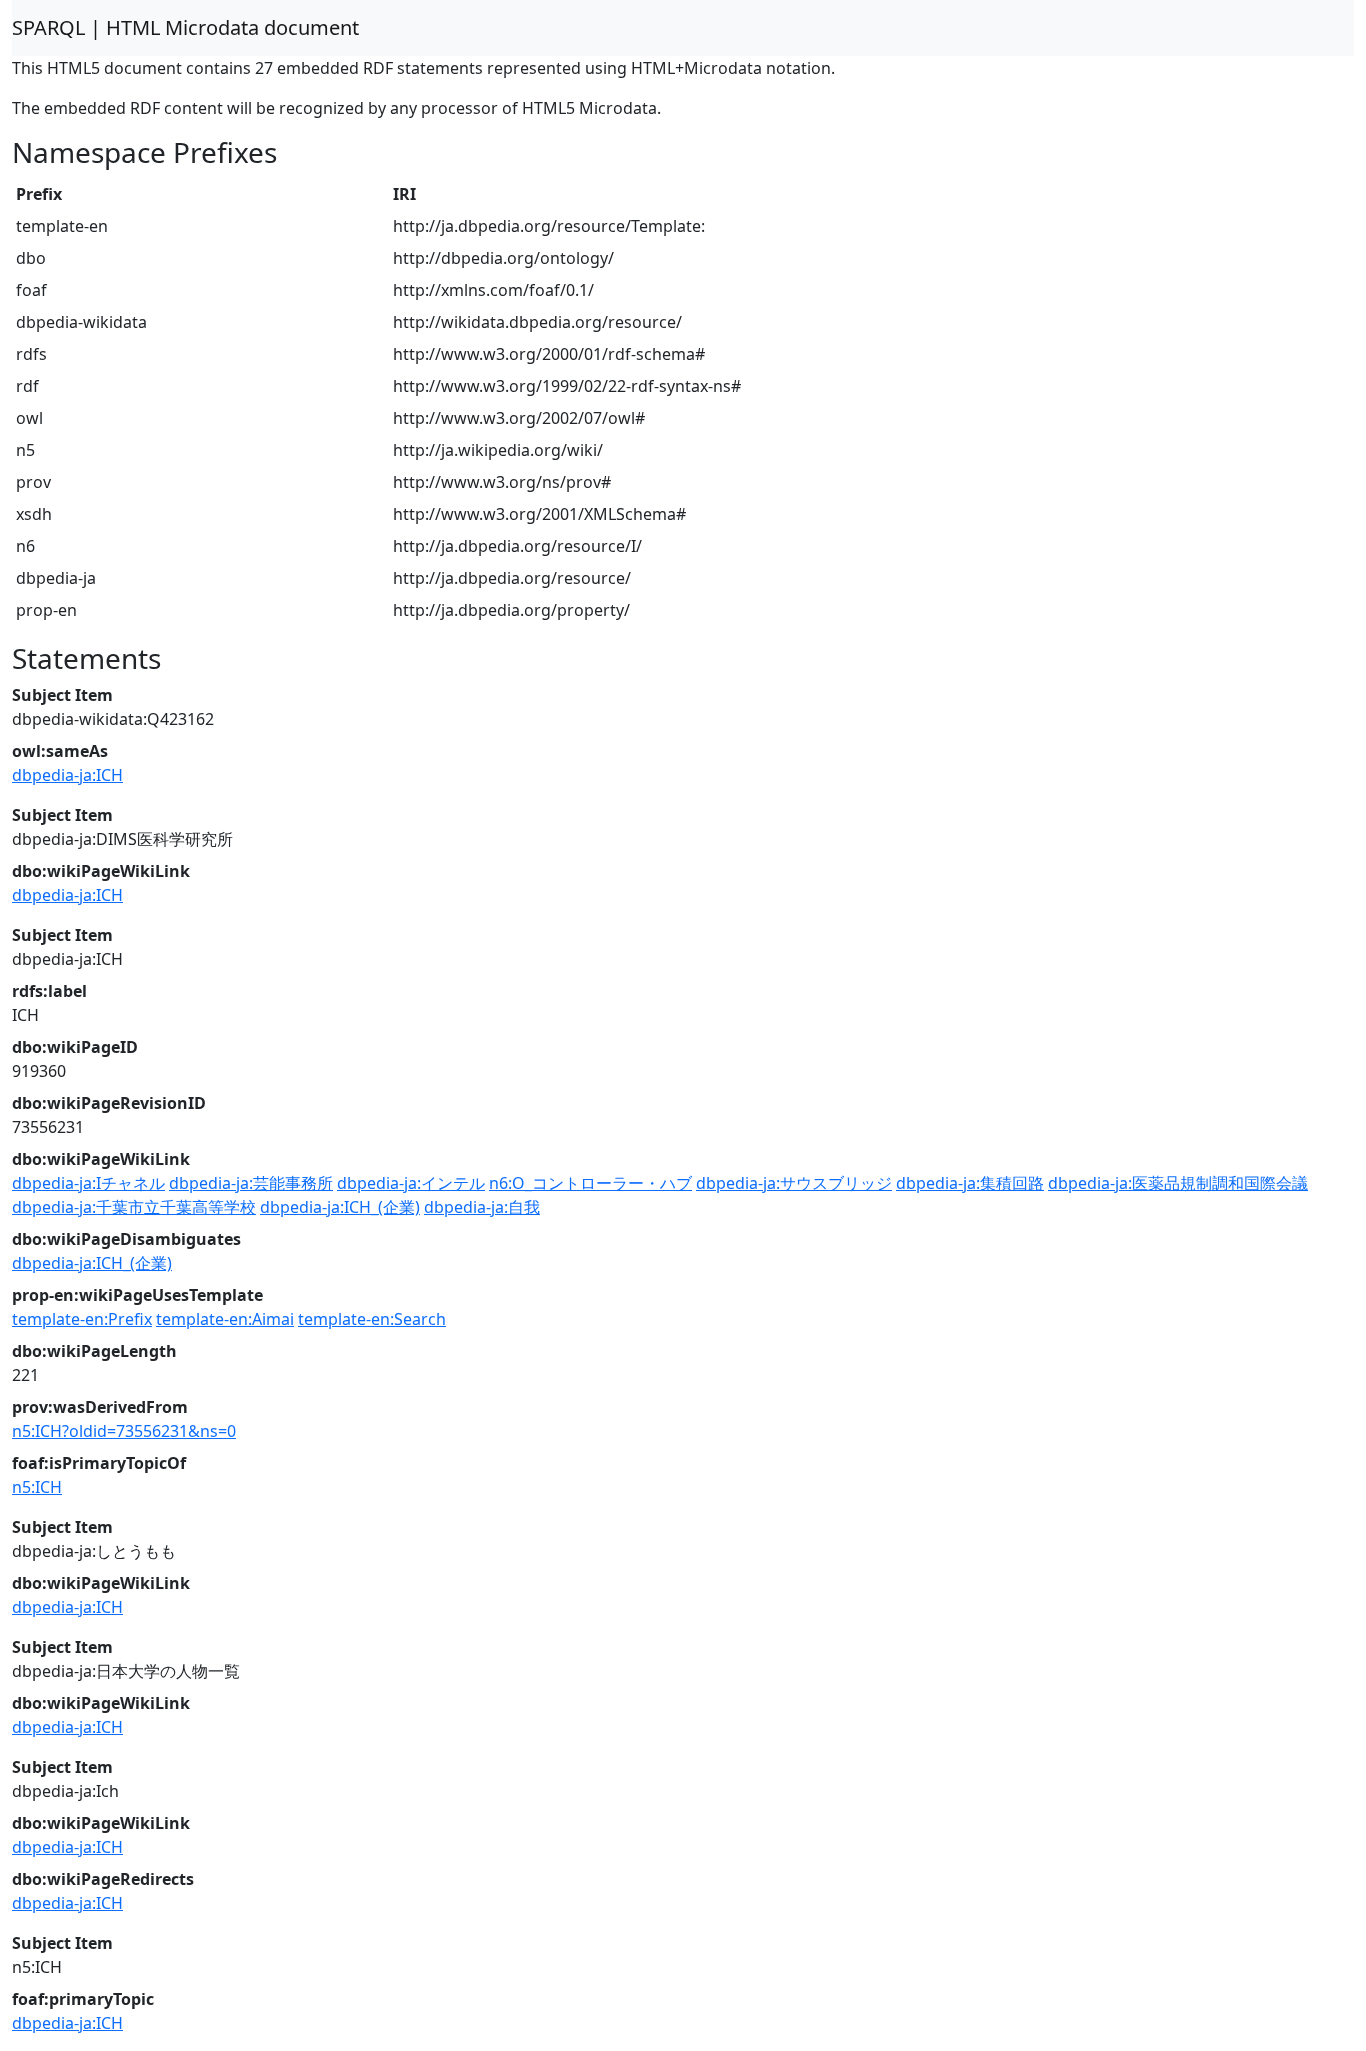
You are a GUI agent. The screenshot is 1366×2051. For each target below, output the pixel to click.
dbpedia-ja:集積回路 (970, 1183)
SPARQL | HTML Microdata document (185, 27)
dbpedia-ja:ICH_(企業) (340, 1207)
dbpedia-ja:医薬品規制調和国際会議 (1178, 1183)
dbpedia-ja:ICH (67, 775)
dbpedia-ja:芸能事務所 (251, 1183)
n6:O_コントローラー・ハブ (590, 1183)
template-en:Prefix (82, 1319)
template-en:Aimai (225, 1319)
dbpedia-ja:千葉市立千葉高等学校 (134, 1207)
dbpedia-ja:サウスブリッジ (794, 1183)
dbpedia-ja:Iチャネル (88, 1183)
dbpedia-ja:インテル (411, 1183)
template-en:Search (372, 1319)
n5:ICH (37, 1487)
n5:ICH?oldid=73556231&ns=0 (124, 1431)
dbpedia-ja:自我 (482, 1207)
